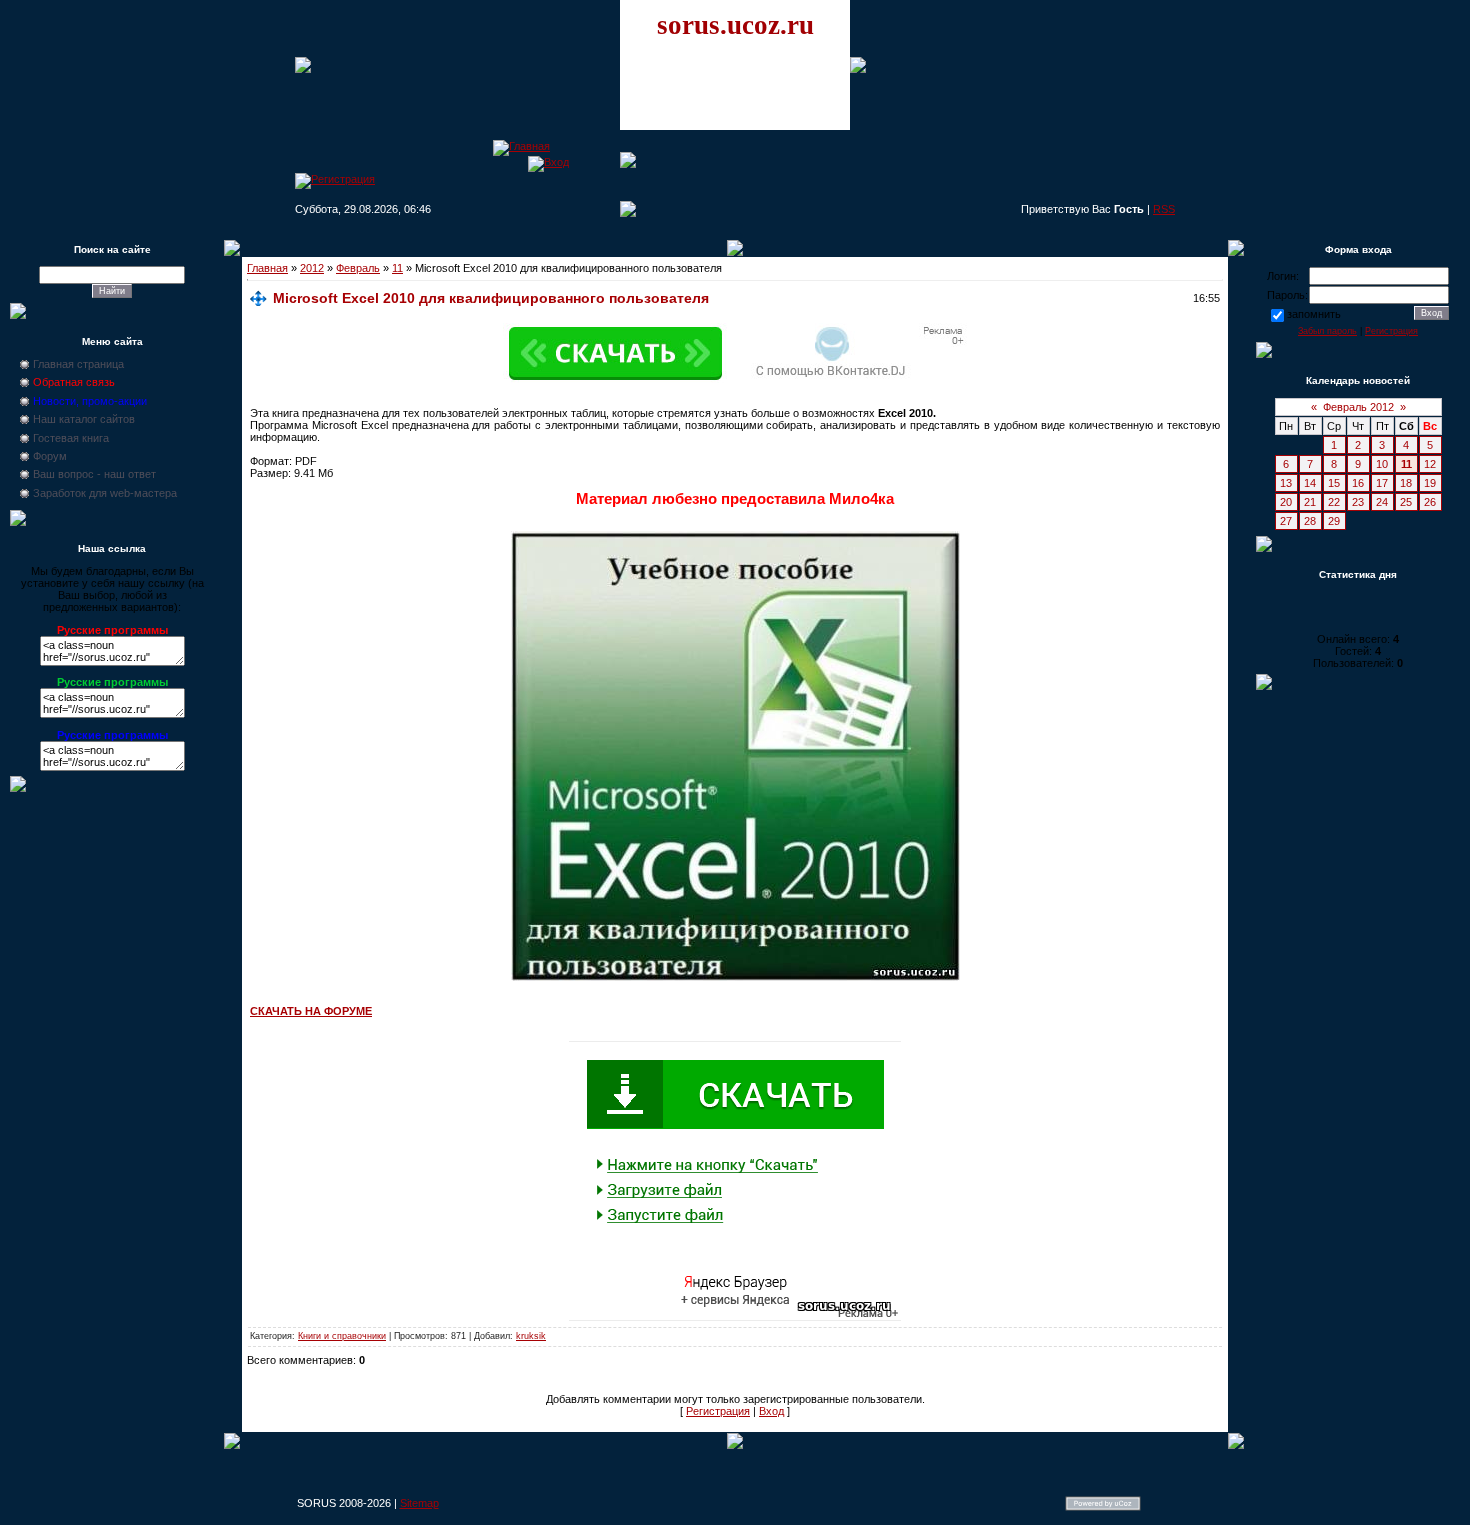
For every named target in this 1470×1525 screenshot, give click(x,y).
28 (1310, 521)
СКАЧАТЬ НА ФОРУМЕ (311, 1011)
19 (1430, 483)
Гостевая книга (71, 438)
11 (397, 268)
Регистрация (718, 1411)
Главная (267, 268)
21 (1310, 502)
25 (1406, 502)
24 (1382, 502)
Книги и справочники (342, 1336)
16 (1358, 483)
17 (1382, 483)
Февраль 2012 (1358, 407)
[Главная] (521, 146)
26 (1430, 502)
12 (1430, 464)
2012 (312, 268)
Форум (50, 456)
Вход (771, 1411)
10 (1382, 464)
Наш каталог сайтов (84, 419)
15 (1334, 483)
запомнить (1314, 314)
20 (1286, 502)
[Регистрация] (335, 179)
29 (1334, 521)
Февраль (358, 268)
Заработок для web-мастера (105, 493)
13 (1286, 483)
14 (1310, 483)
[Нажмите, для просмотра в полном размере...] (735, 977)
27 (1286, 521)
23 (1358, 502)
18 (1406, 483)
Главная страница (78, 364)
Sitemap (419, 1503)
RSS (1164, 209)
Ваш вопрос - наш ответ (94, 474)
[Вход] (548, 162)
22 (1334, 502)
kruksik (531, 1336)
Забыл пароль (1327, 331)
